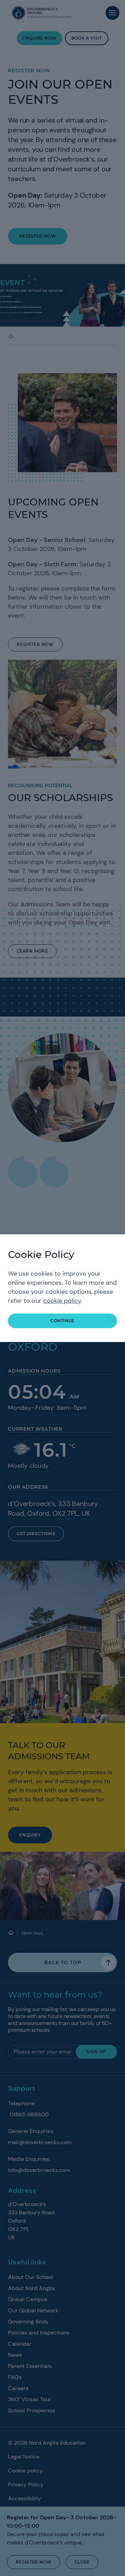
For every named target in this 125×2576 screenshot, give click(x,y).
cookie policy (62, 1301)
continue (62, 1321)
